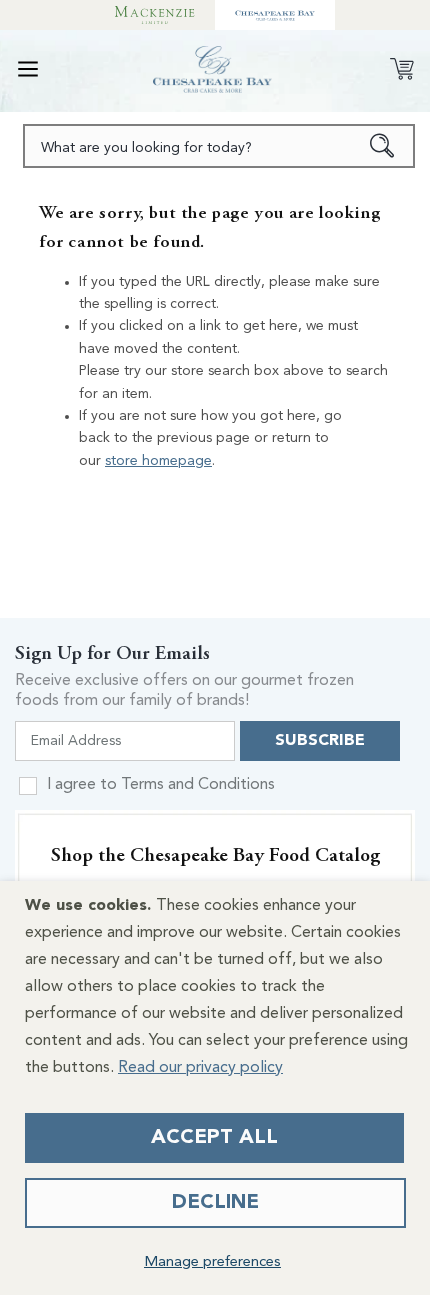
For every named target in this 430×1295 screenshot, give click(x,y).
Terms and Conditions (198, 785)
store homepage (158, 461)
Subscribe (320, 741)
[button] (28, 69)
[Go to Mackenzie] (155, 15)
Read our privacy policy (200, 1068)
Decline (215, 1203)
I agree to (161, 785)
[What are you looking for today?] (382, 146)
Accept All (214, 1138)
